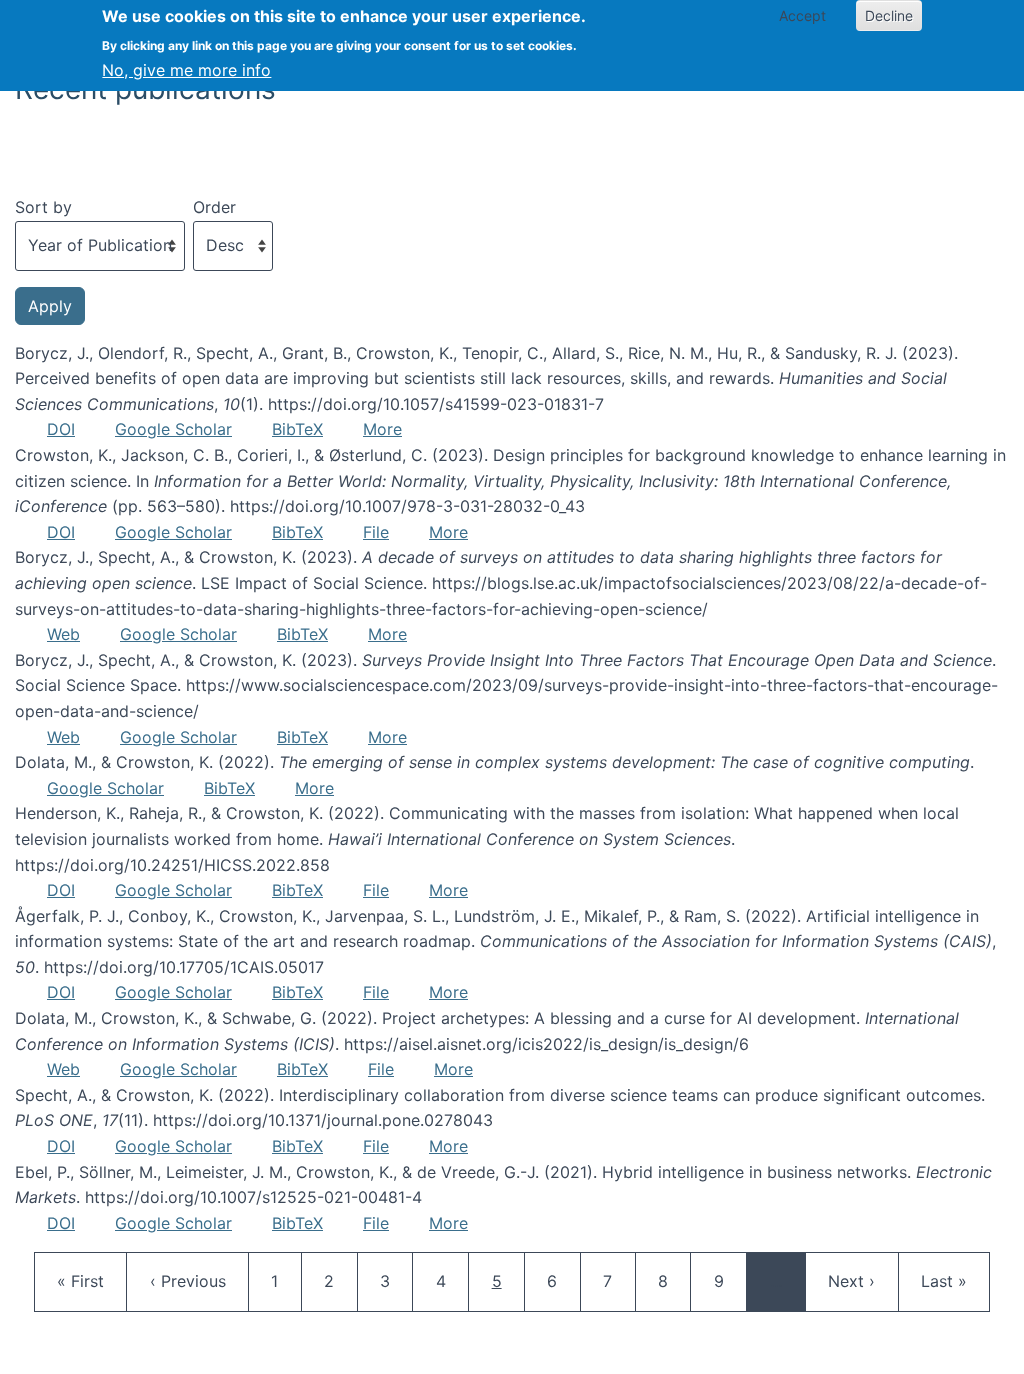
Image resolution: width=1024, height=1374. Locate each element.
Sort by (43, 207)
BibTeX (297, 429)
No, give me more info (186, 70)
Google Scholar (173, 429)
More (382, 429)
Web (63, 634)
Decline (889, 15)
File (376, 532)
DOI (61, 429)
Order (214, 207)
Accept (802, 15)
